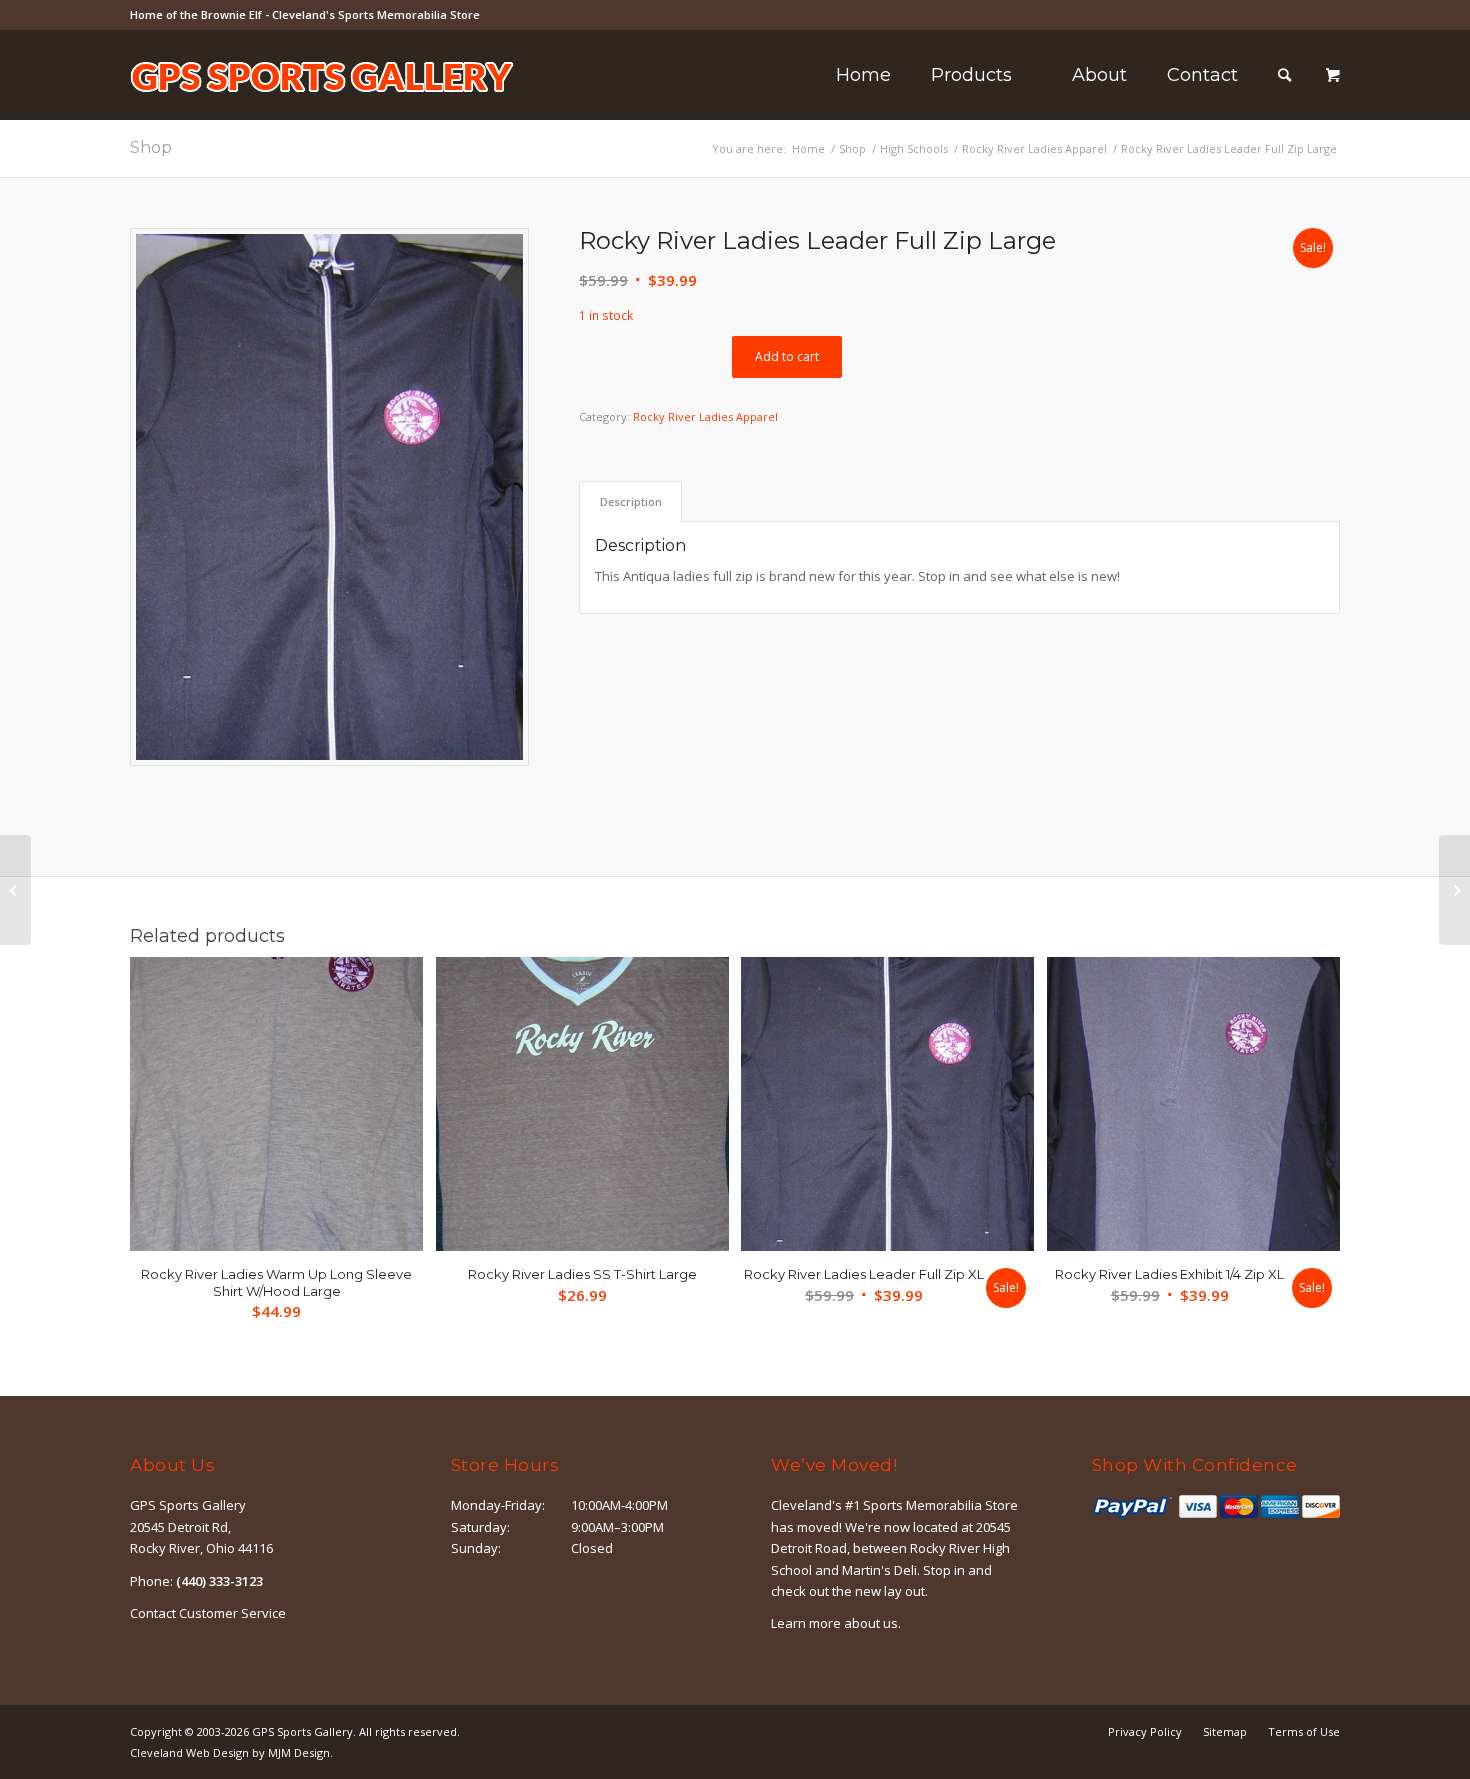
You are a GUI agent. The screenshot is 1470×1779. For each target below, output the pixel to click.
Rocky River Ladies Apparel (705, 416)
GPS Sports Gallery (302, 1731)
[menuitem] (863, 75)
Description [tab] (631, 501)
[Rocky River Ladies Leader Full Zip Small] (15, 890)
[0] (1333, 75)
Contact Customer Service (208, 1613)
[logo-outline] (322, 105)
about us (871, 1623)
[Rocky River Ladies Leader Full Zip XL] (1454, 890)
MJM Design (299, 1752)
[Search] (1284, 75)
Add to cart (787, 356)
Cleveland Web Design (189, 1752)
